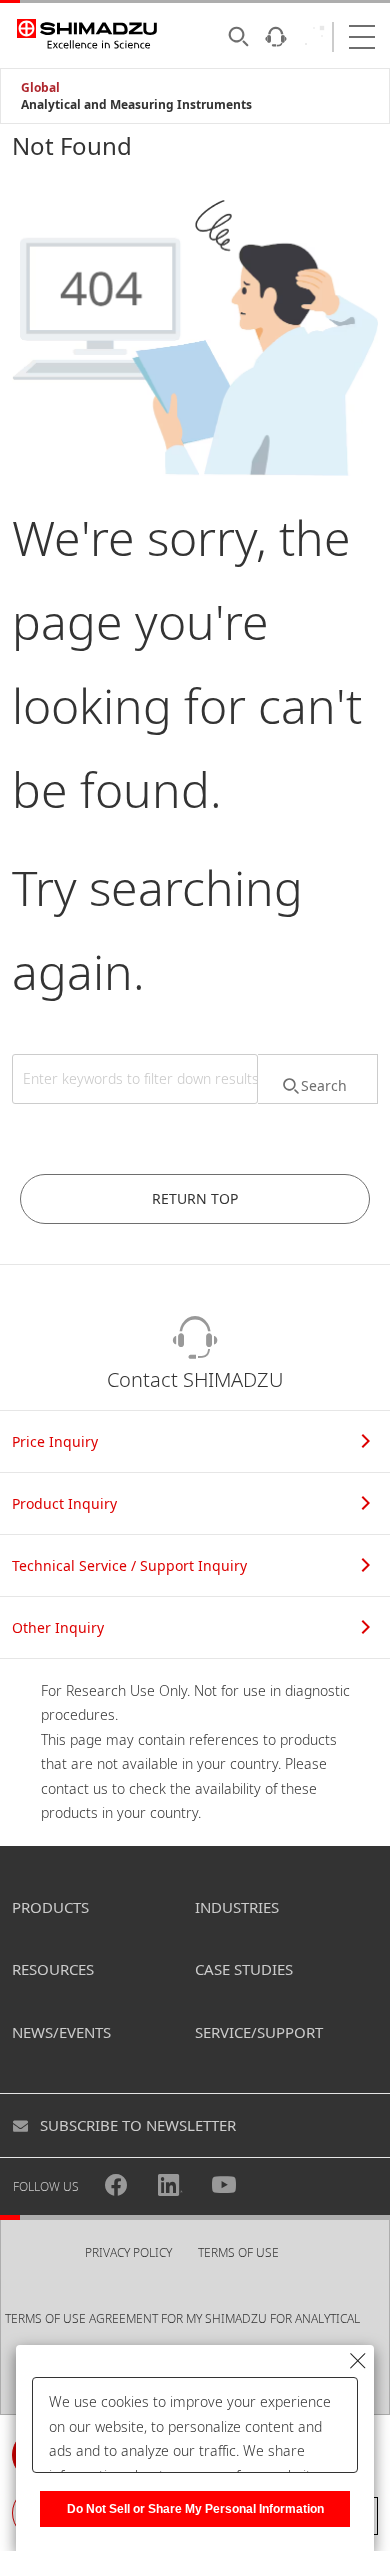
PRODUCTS (50, 1907)
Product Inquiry (64, 1503)
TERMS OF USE (238, 2252)
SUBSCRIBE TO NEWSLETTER (138, 2125)
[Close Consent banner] (358, 2361)
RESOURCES (53, 1969)
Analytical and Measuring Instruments (136, 104)
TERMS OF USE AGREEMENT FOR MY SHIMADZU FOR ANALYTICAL (182, 2318)
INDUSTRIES (237, 1907)
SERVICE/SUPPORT (259, 2032)
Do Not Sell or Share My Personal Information (195, 2509)
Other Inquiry (58, 1627)
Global (40, 87)
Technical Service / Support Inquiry (129, 1565)
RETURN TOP (195, 1198)
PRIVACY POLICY (128, 2252)
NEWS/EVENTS (61, 2032)
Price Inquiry (55, 1441)
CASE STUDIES (244, 1969)
